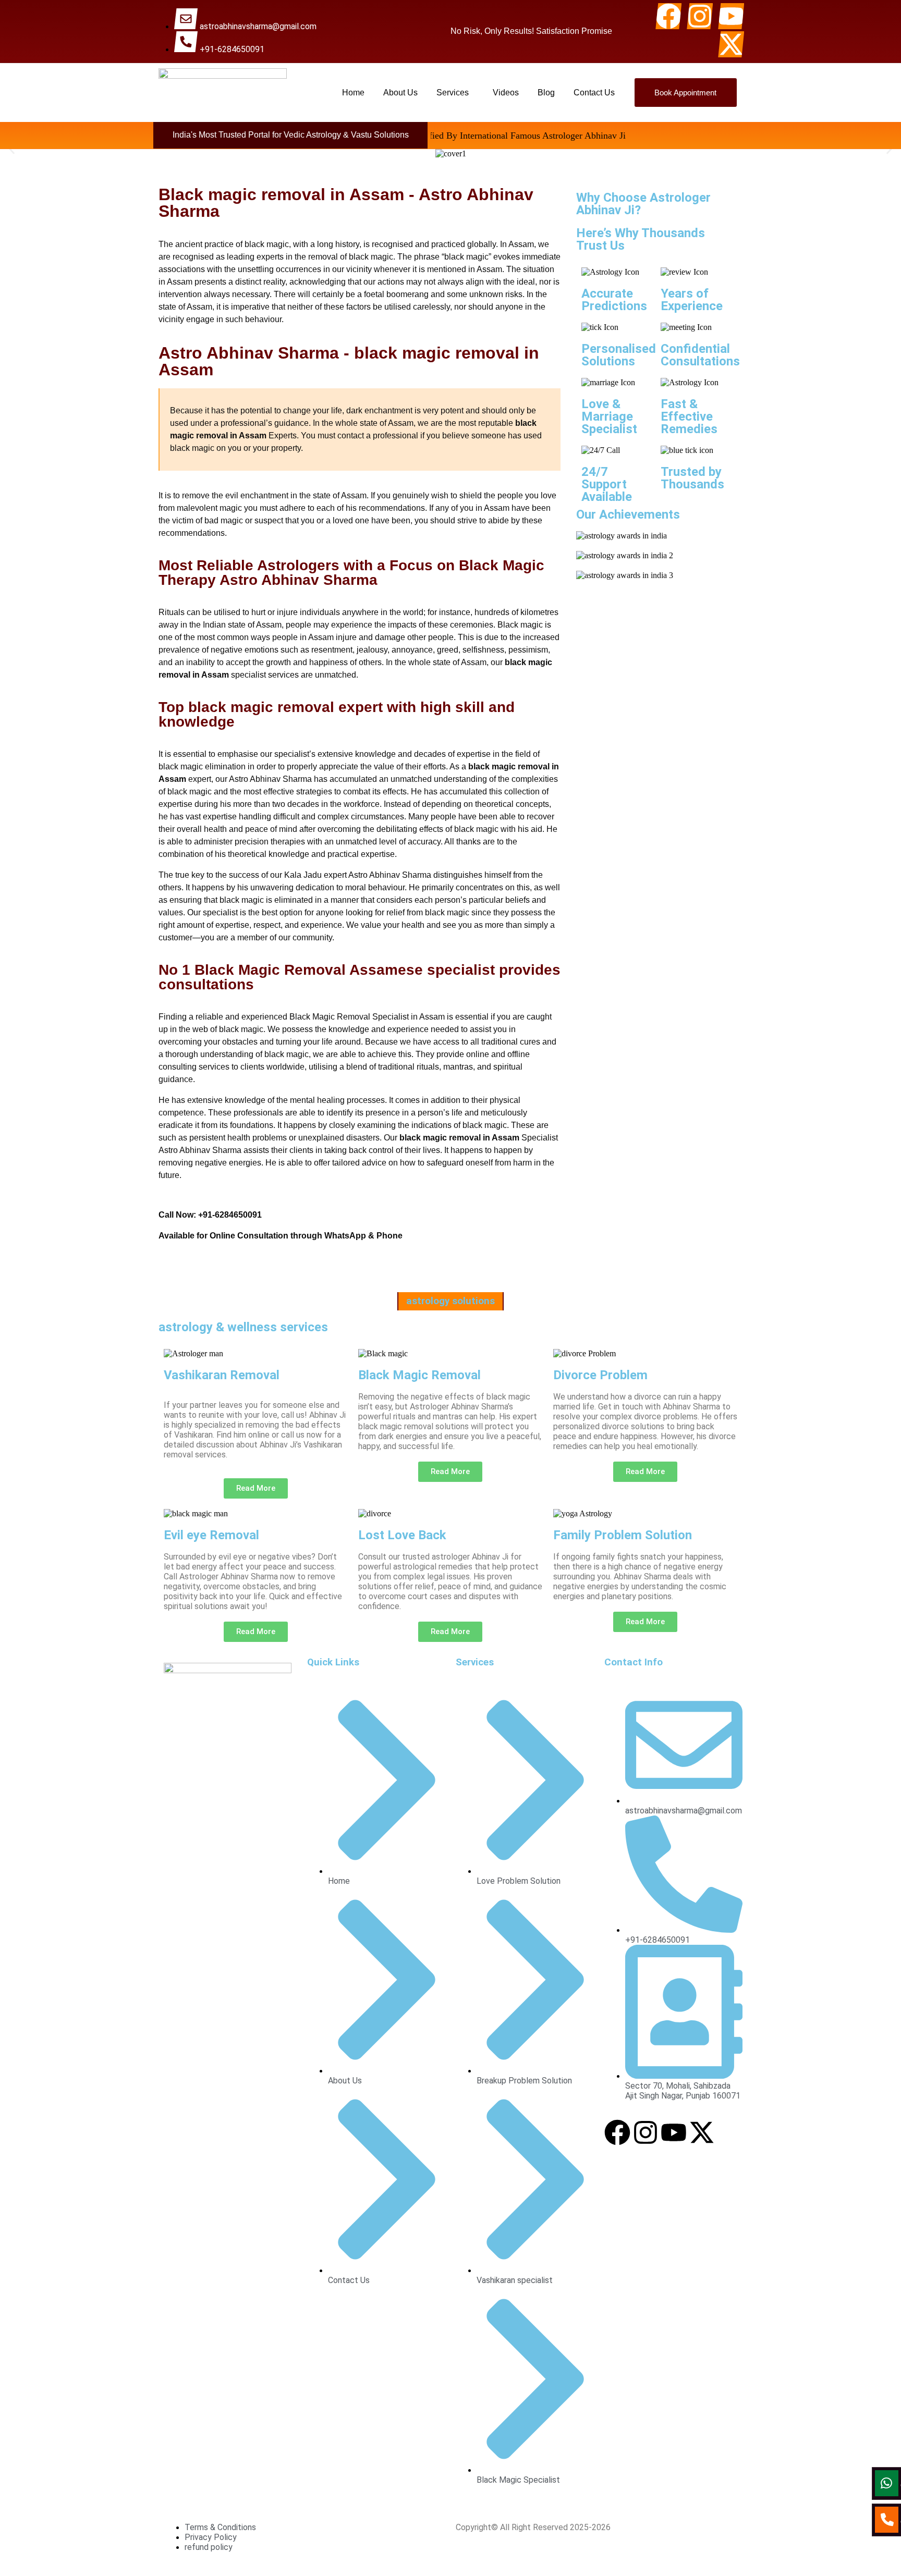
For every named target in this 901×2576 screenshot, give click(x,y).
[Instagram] (700, 16)
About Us (400, 93)
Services (453, 93)
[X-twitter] (731, 44)
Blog (546, 93)
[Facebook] (668, 16)
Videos (506, 93)
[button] (455, 93)
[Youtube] (731, 16)
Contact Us (594, 93)
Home (353, 93)
